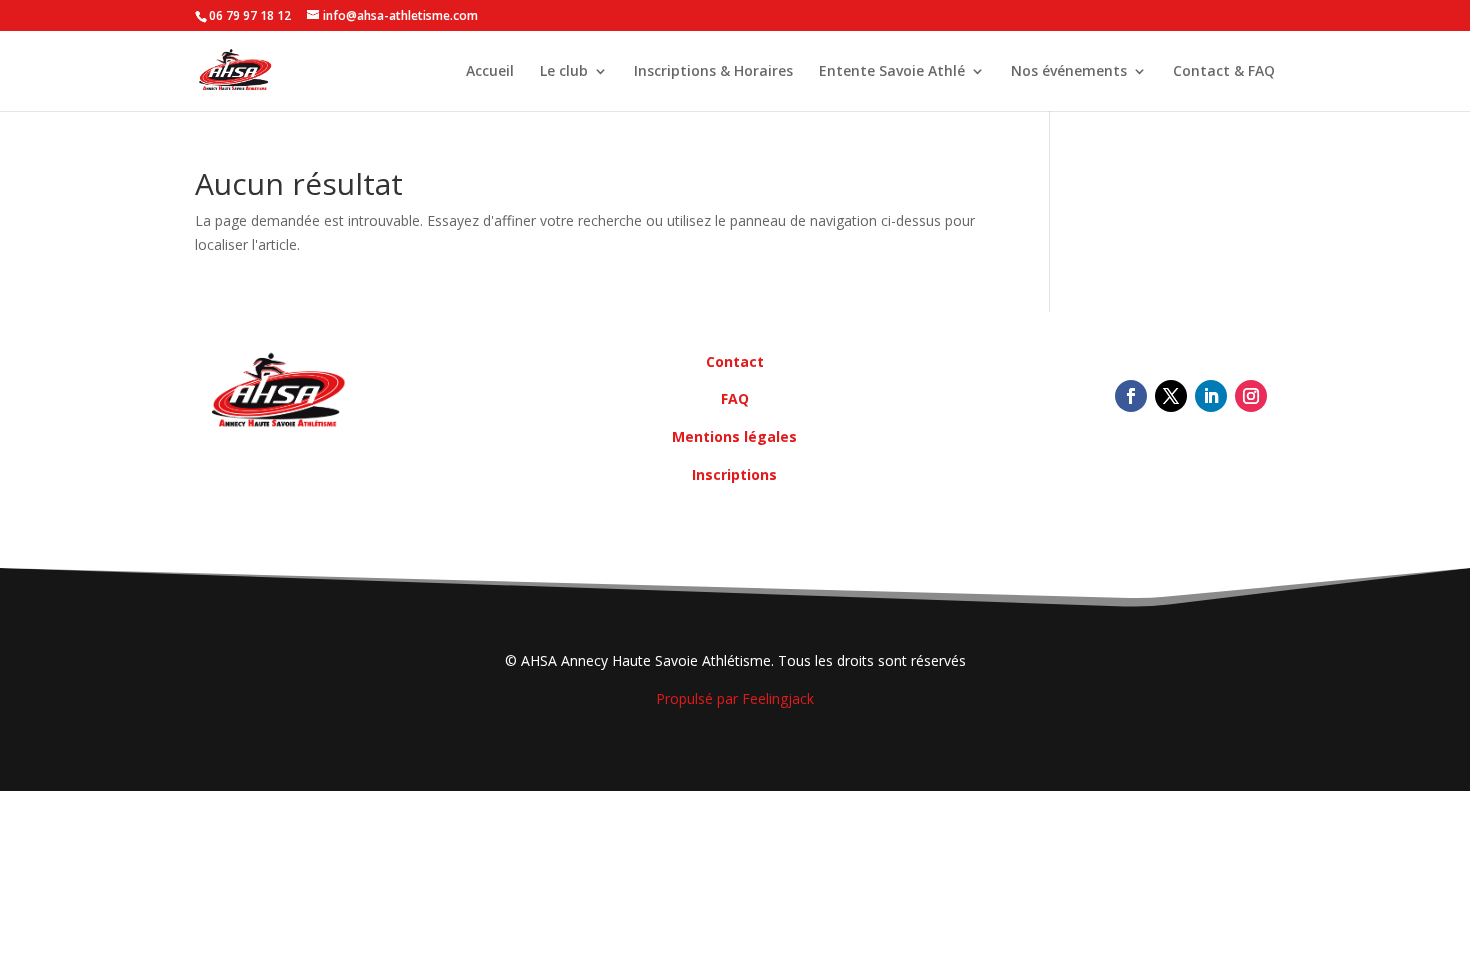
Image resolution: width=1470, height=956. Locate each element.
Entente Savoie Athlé (892, 72)
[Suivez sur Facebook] (1131, 396)
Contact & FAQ (1224, 72)
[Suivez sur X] (1171, 396)
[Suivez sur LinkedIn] (1211, 396)
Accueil (490, 72)
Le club (564, 72)
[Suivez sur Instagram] (1251, 396)
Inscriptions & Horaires (713, 72)
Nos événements (1069, 72)
